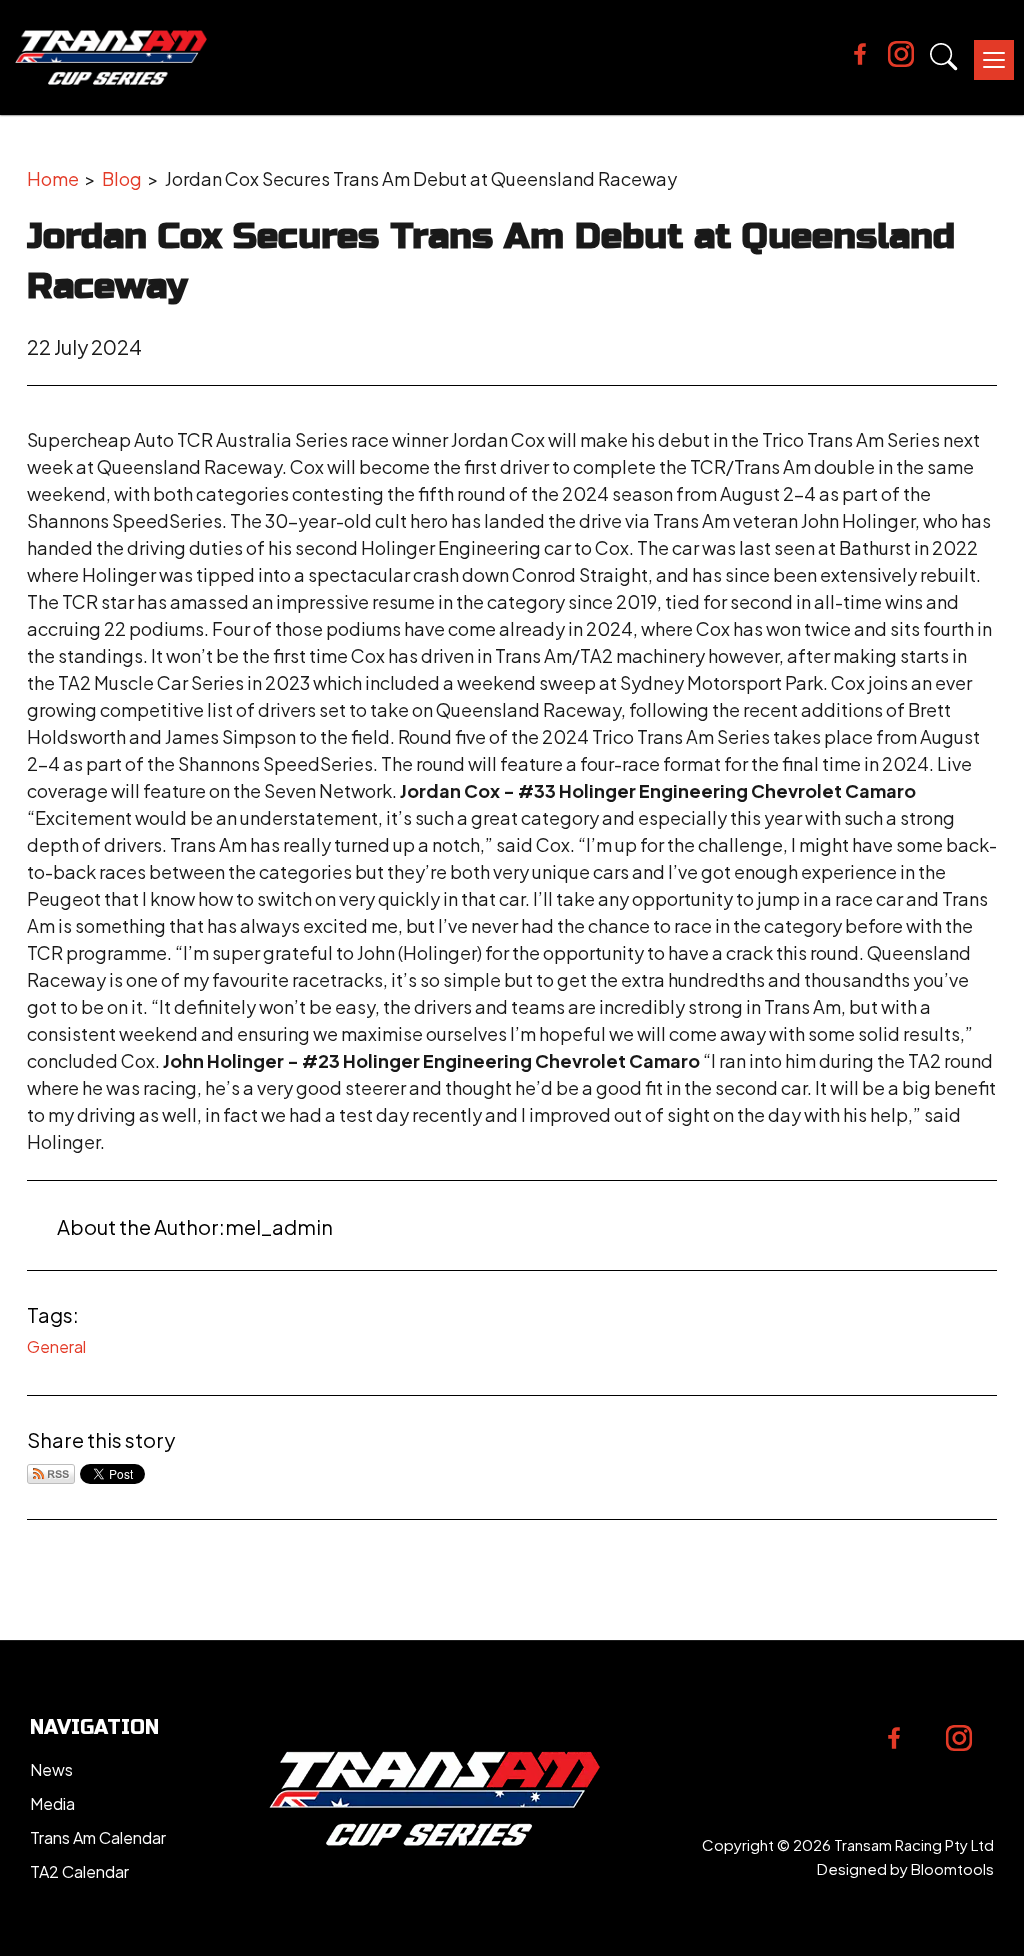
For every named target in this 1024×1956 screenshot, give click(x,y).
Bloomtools (952, 1868)
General (56, 1346)
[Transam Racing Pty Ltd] (111, 57)
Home (53, 178)
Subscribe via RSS (51, 1474)
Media (52, 1803)
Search (944, 57)
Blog (122, 178)
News (51, 1769)
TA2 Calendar (79, 1871)
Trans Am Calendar (98, 1837)
